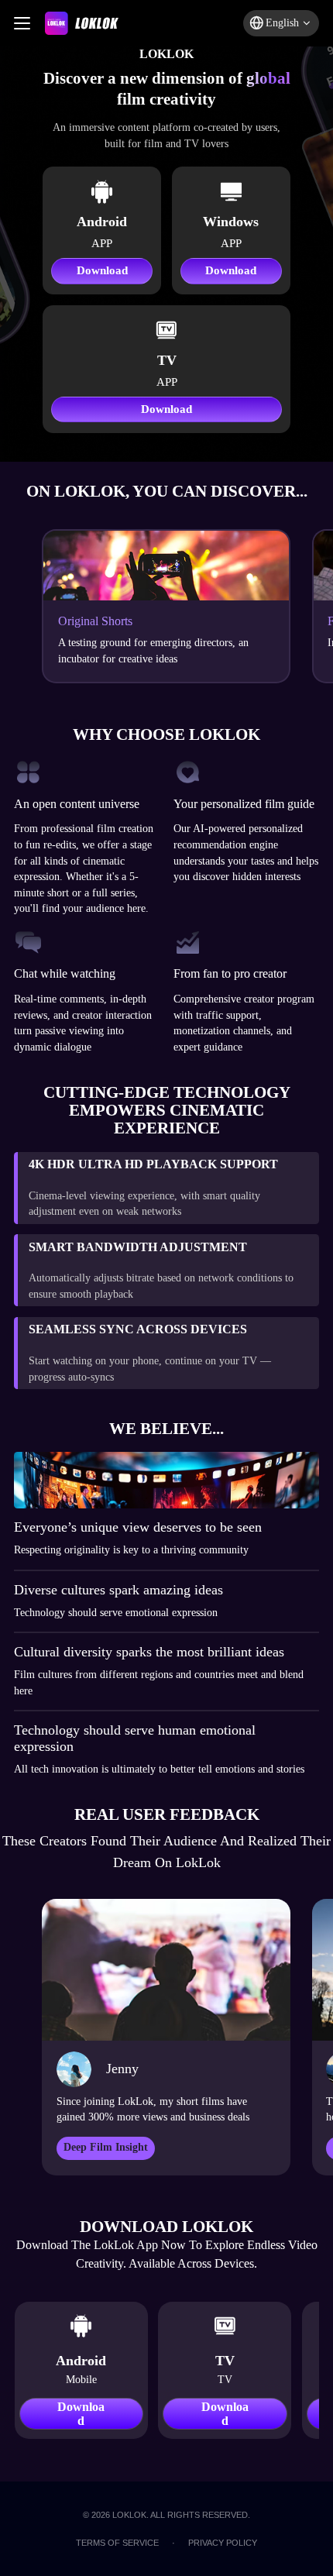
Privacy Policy (223, 2543)
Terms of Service (117, 2543)
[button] (281, 23)
